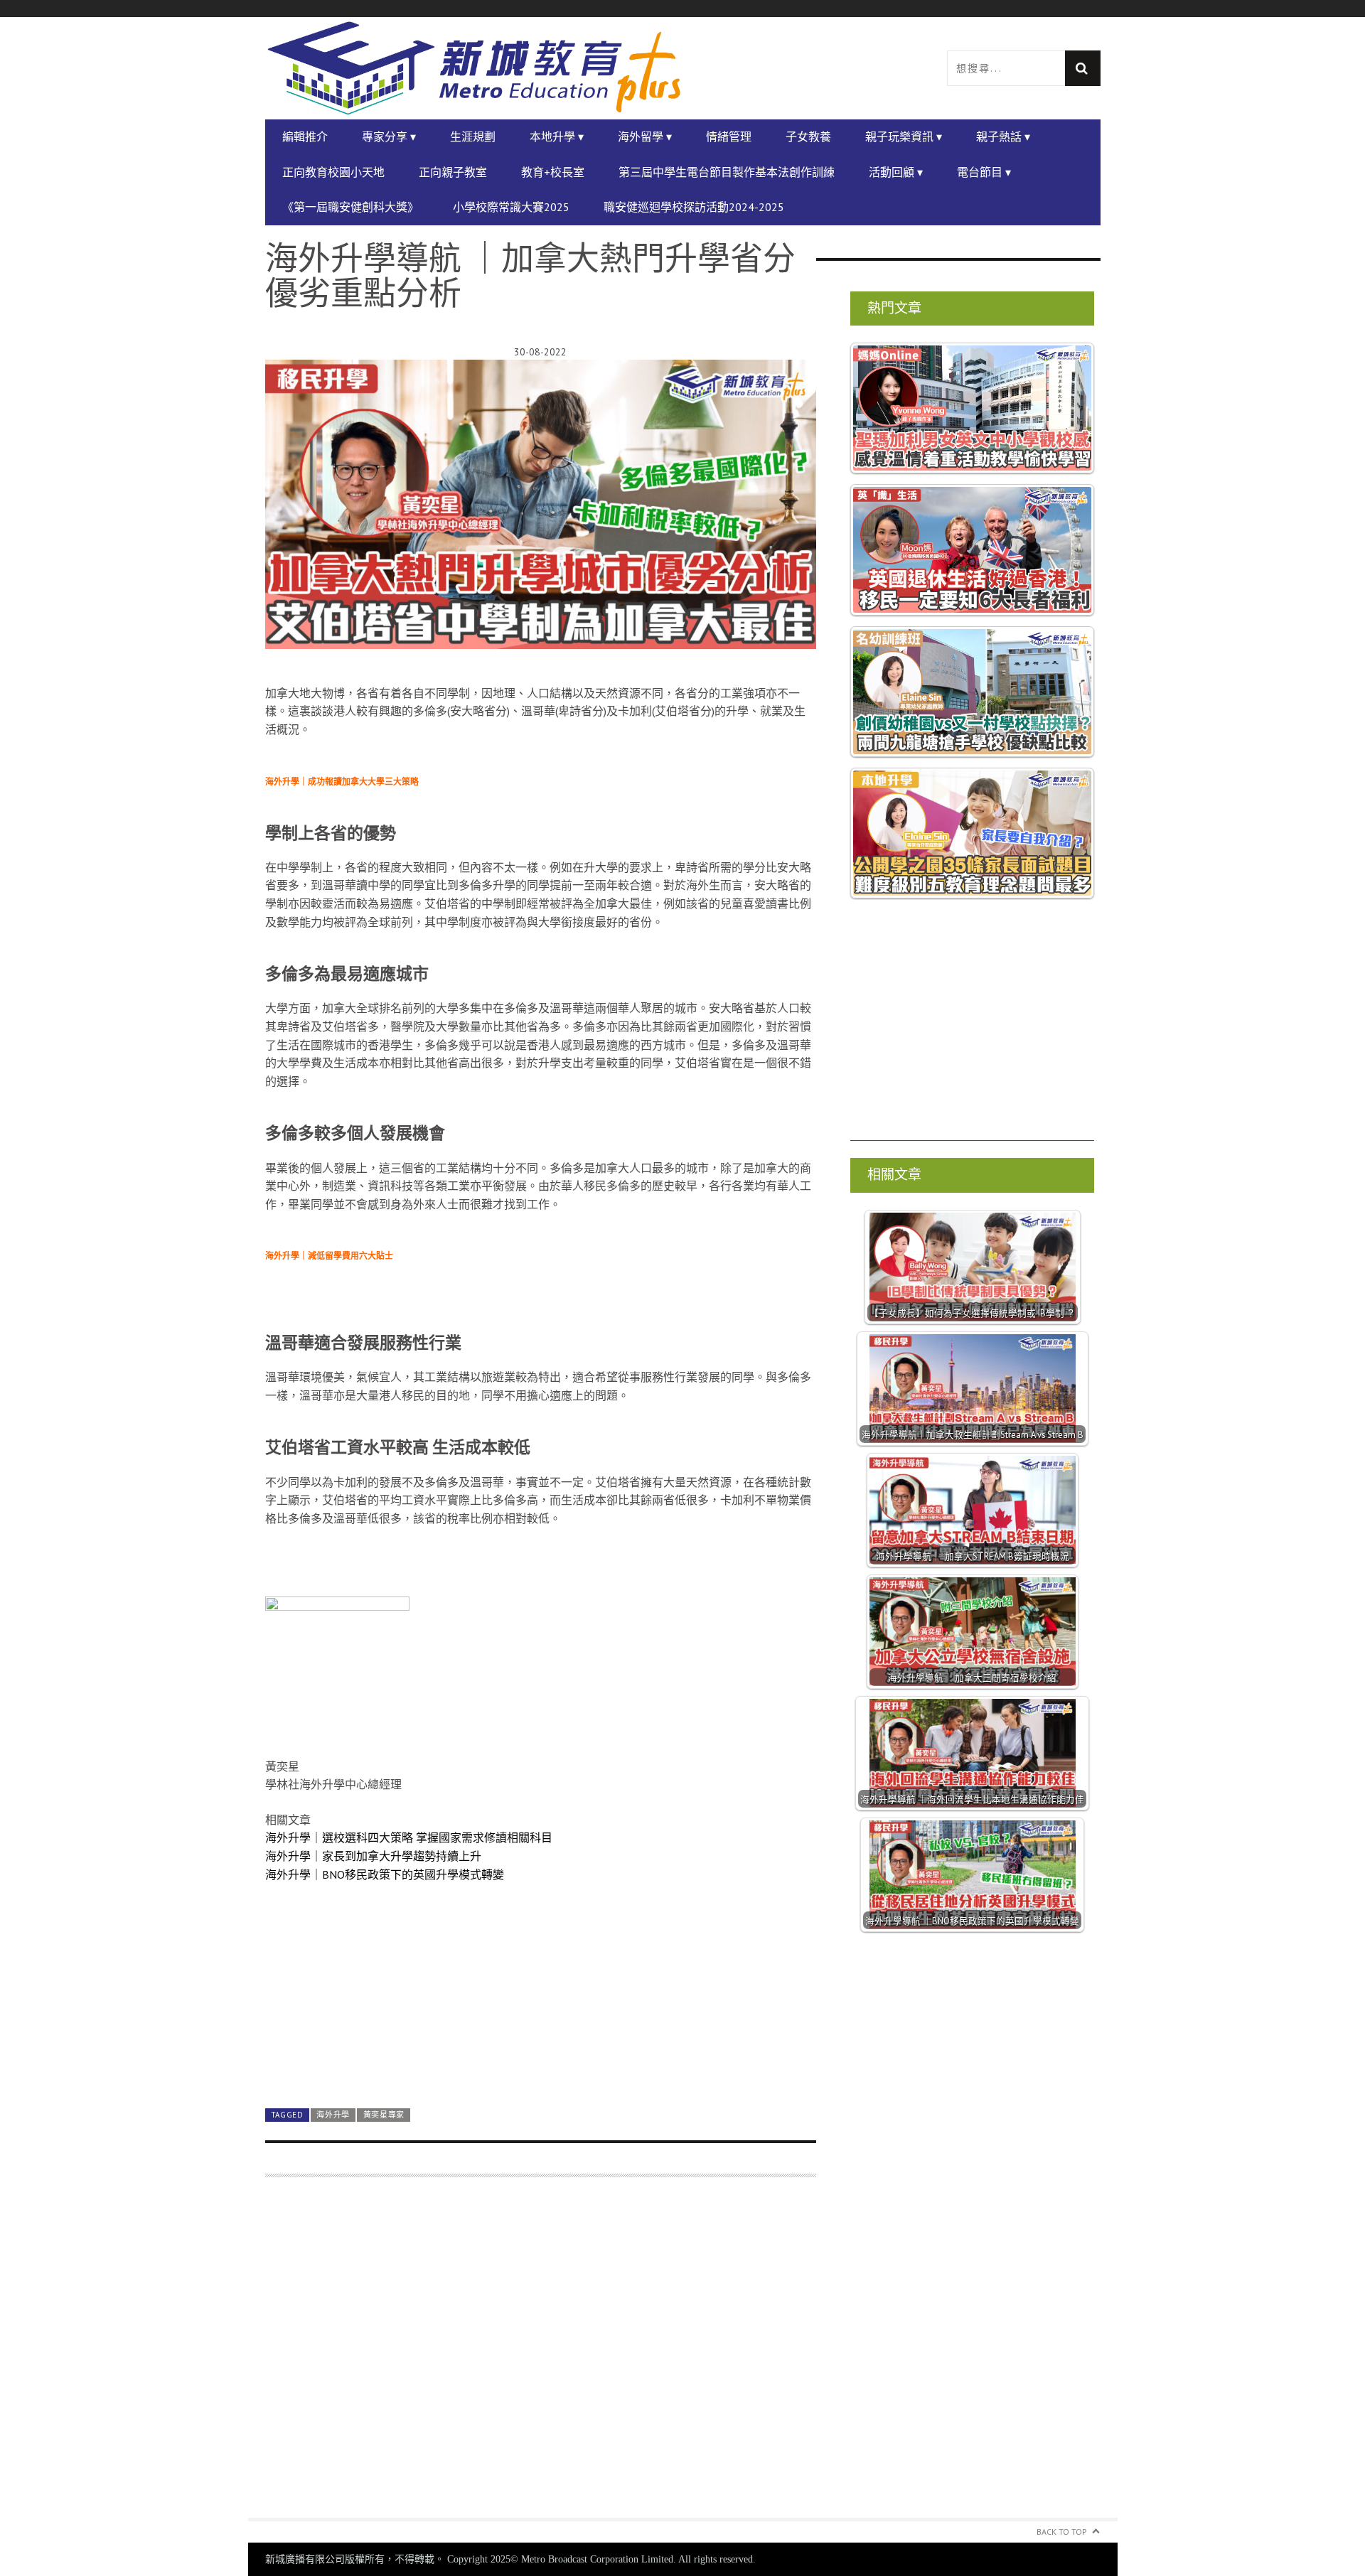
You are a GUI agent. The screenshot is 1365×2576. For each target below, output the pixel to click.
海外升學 (333, 2115)
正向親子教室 (453, 172)
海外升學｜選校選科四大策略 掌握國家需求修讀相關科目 (409, 1837)
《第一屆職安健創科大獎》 (350, 207)
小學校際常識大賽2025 (511, 207)
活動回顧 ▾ (896, 172)
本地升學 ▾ (557, 136)
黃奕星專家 (384, 2115)
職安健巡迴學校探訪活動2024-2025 (694, 207)
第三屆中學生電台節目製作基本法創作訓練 (727, 172)
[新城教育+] (474, 68)
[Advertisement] (541, 2356)
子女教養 (808, 136)
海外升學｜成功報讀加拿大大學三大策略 (342, 782)
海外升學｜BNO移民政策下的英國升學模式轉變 (385, 1874)
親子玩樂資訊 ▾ (904, 136)
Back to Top (1062, 2532)
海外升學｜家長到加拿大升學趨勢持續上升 (373, 1856)
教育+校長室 (553, 172)
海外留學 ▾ (645, 136)
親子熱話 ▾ (1003, 136)
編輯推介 (305, 136)
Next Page (541, 2065)
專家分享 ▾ (389, 136)
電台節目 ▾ (984, 172)
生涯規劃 (473, 136)
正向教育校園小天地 (333, 172)
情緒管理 (729, 136)
